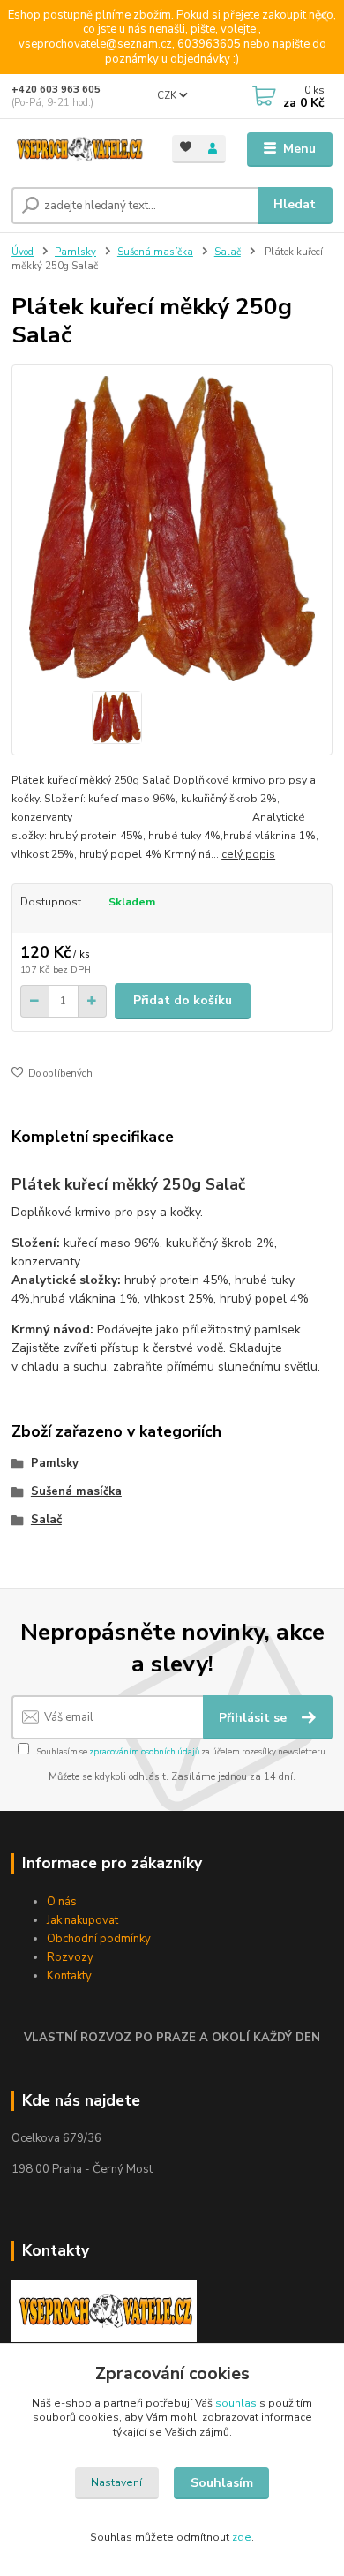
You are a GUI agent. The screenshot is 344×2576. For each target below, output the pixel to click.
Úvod (22, 252)
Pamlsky (75, 252)
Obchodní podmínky (99, 1939)
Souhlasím (222, 2483)
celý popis (248, 854)
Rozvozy (70, 1957)
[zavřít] (322, 18)
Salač (228, 252)
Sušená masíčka (155, 252)
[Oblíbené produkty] (186, 148)
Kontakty (69, 1976)
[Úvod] (79, 150)
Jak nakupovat (82, 1920)
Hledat (295, 204)
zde (242, 2537)
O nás (62, 1902)
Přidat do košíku (183, 1000)
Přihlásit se (254, 1718)
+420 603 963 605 (56, 90)
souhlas (236, 2403)
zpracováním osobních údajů (144, 1751)
